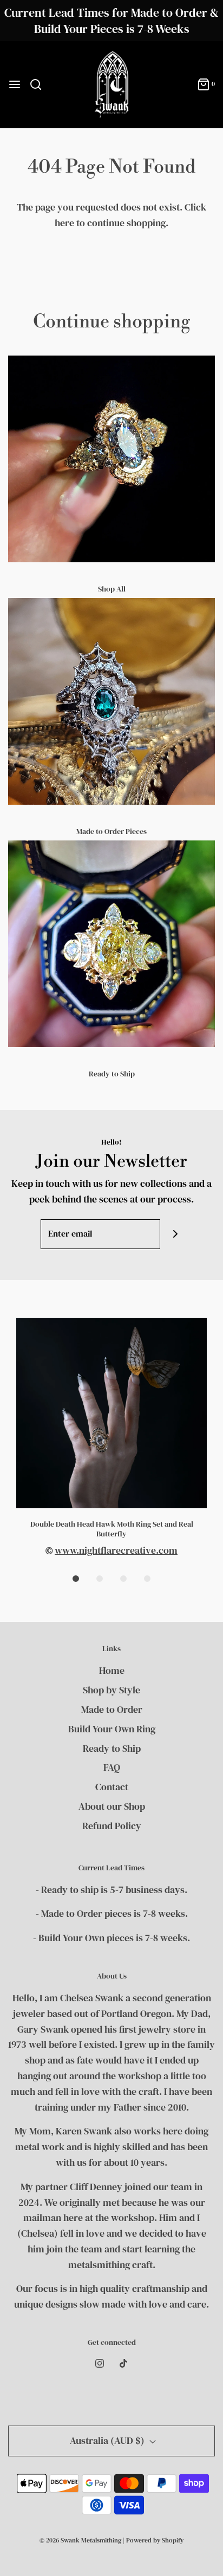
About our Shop (112, 1806)
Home (112, 1670)
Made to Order (112, 1709)
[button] (76, 1579)
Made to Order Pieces (111, 831)
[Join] (175, 1234)
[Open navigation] (15, 84)
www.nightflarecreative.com (116, 1550)
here (64, 223)
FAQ (112, 1767)
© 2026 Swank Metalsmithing (80, 2540)
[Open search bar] (40, 84)
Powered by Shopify (155, 2540)
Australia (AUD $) (108, 2440)
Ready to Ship (112, 1074)
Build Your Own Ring (112, 1729)
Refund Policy (112, 1826)
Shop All (112, 589)
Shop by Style (111, 1690)
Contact (112, 1787)
